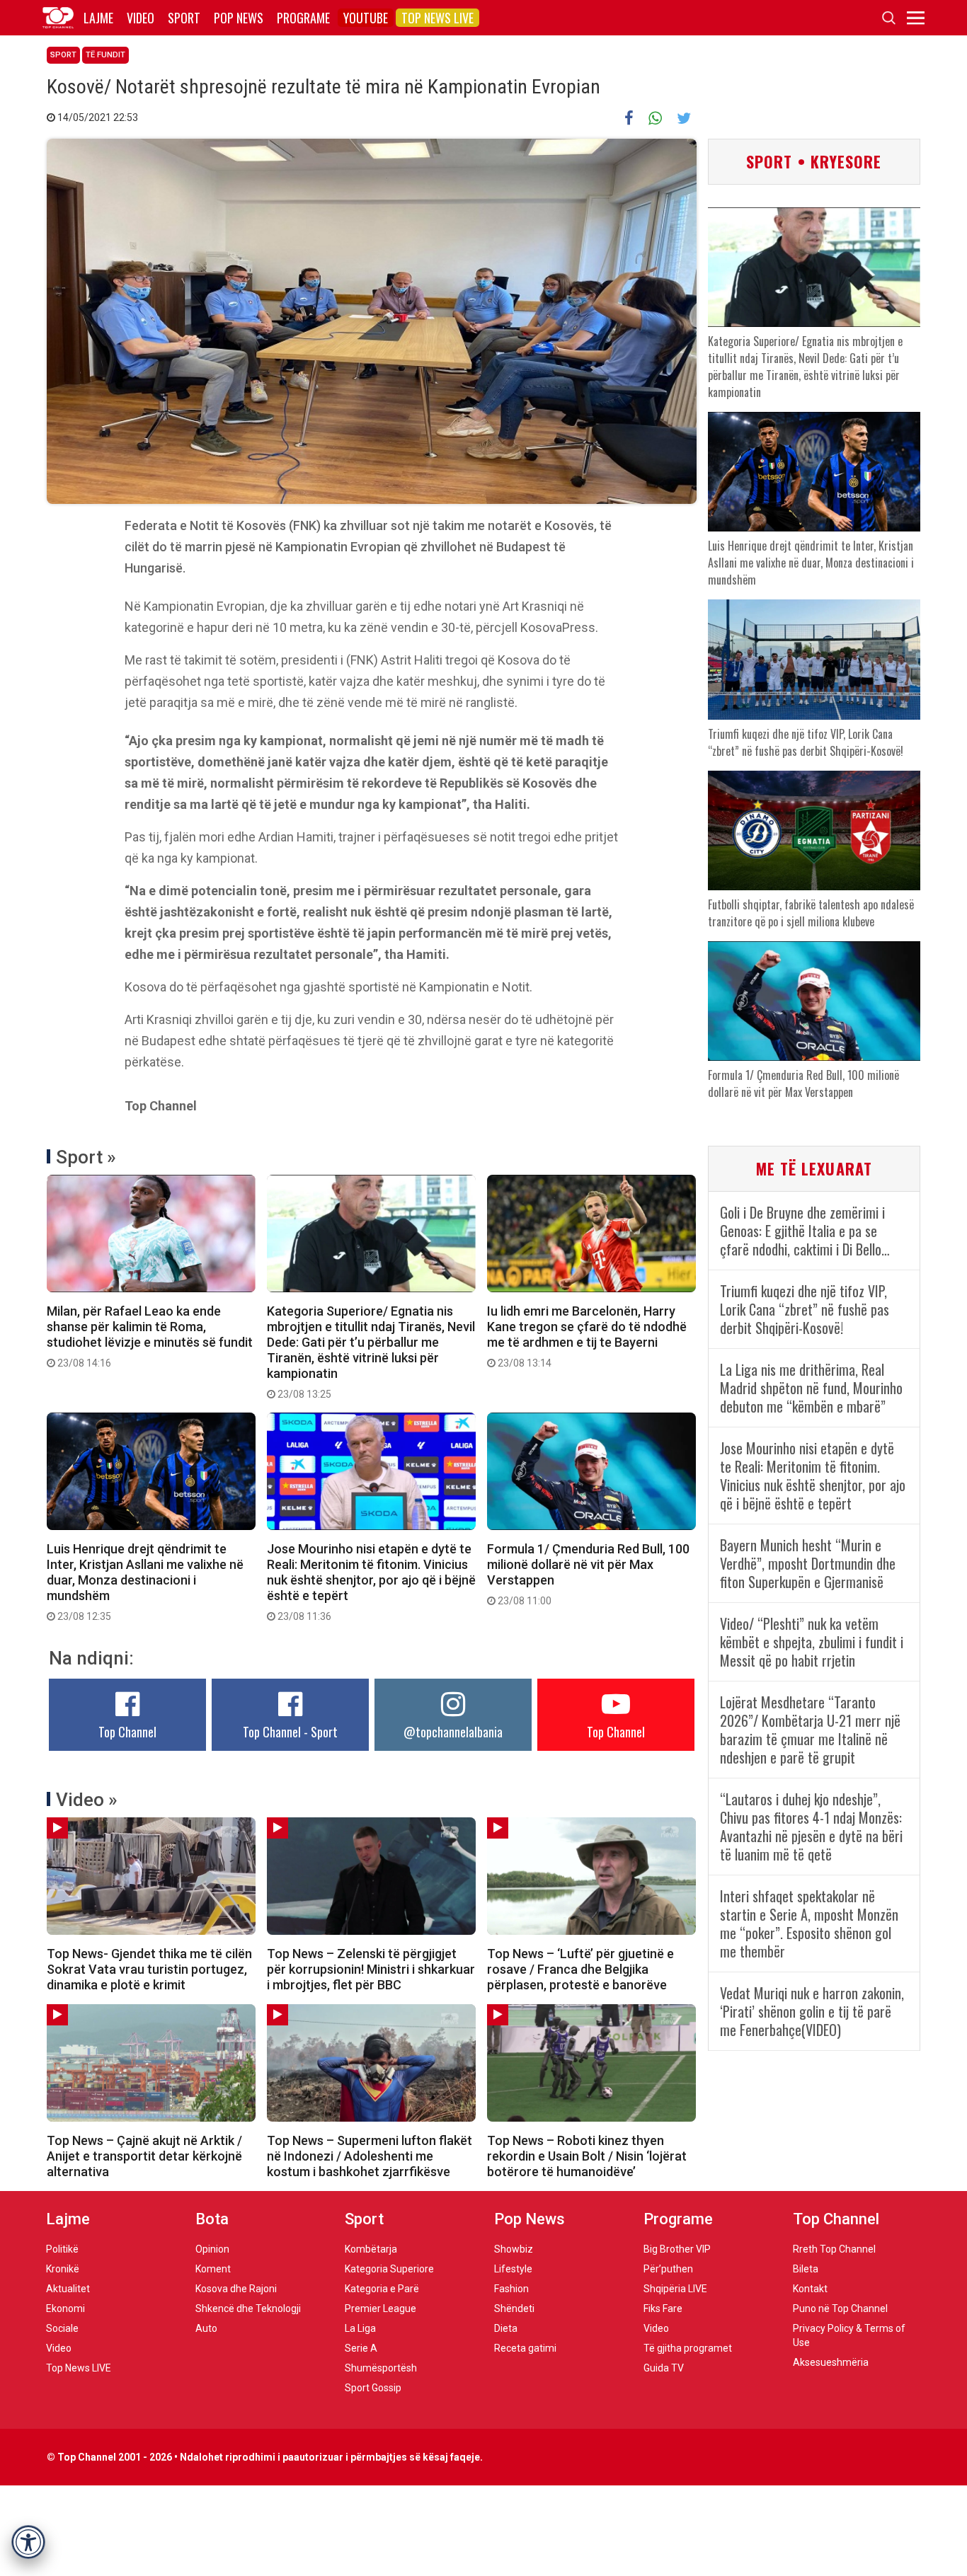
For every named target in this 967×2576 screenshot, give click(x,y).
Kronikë (63, 2269)
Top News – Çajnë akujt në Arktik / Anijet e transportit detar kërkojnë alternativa (144, 2156)
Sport (184, 18)
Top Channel (127, 1732)
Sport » (86, 1157)
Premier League (380, 2308)
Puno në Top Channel (840, 2308)
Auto (206, 2328)
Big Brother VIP (677, 2249)
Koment (213, 2269)
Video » (87, 1800)
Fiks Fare (663, 2308)
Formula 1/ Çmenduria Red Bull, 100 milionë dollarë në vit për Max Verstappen (588, 1574)
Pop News (239, 18)
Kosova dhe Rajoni (236, 2289)
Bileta (806, 2269)
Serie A (361, 2348)
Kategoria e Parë (382, 2289)
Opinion (212, 2249)
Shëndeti (514, 2308)
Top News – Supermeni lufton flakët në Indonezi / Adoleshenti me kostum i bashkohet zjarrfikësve (370, 2156)
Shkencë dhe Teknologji (248, 2308)
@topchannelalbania (453, 1732)
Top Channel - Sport (290, 1732)
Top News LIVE (437, 18)
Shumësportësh (381, 2368)
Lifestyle (513, 2269)
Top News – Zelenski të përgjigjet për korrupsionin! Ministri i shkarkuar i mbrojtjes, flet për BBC (371, 1969)
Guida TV (664, 2368)
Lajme (98, 18)
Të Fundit (105, 55)
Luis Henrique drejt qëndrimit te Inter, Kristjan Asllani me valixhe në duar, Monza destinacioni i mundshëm (145, 1582)
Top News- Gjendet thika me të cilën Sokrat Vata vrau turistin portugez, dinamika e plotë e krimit (149, 1969)
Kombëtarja (371, 2249)
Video (141, 18)
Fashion (511, 2289)
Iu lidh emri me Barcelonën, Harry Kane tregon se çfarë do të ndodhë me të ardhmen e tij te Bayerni (587, 1336)
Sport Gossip (373, 2388)
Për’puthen (668, 2269)
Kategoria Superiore (389, 2269)
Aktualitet (68, 2289)
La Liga (360, 2328)
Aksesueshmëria (831, 2362)
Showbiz (514, 2249)
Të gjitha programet (688, 2348)
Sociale (62, 2328)
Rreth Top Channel (834, 2249)
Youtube (366, 18)
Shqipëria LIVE (675, 2289)
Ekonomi (65, 2308)
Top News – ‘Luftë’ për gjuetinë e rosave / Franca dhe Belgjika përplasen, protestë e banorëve (580, 1969)
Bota (212, 2219)
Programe (303, 18)
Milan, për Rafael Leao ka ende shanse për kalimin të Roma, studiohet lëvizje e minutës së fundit (150, 1336)
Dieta (506, 2328)
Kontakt (810, 2289)
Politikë (62, 2249)
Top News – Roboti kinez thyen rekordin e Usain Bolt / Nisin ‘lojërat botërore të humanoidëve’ (587, 2156)
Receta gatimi (525, 2348)
